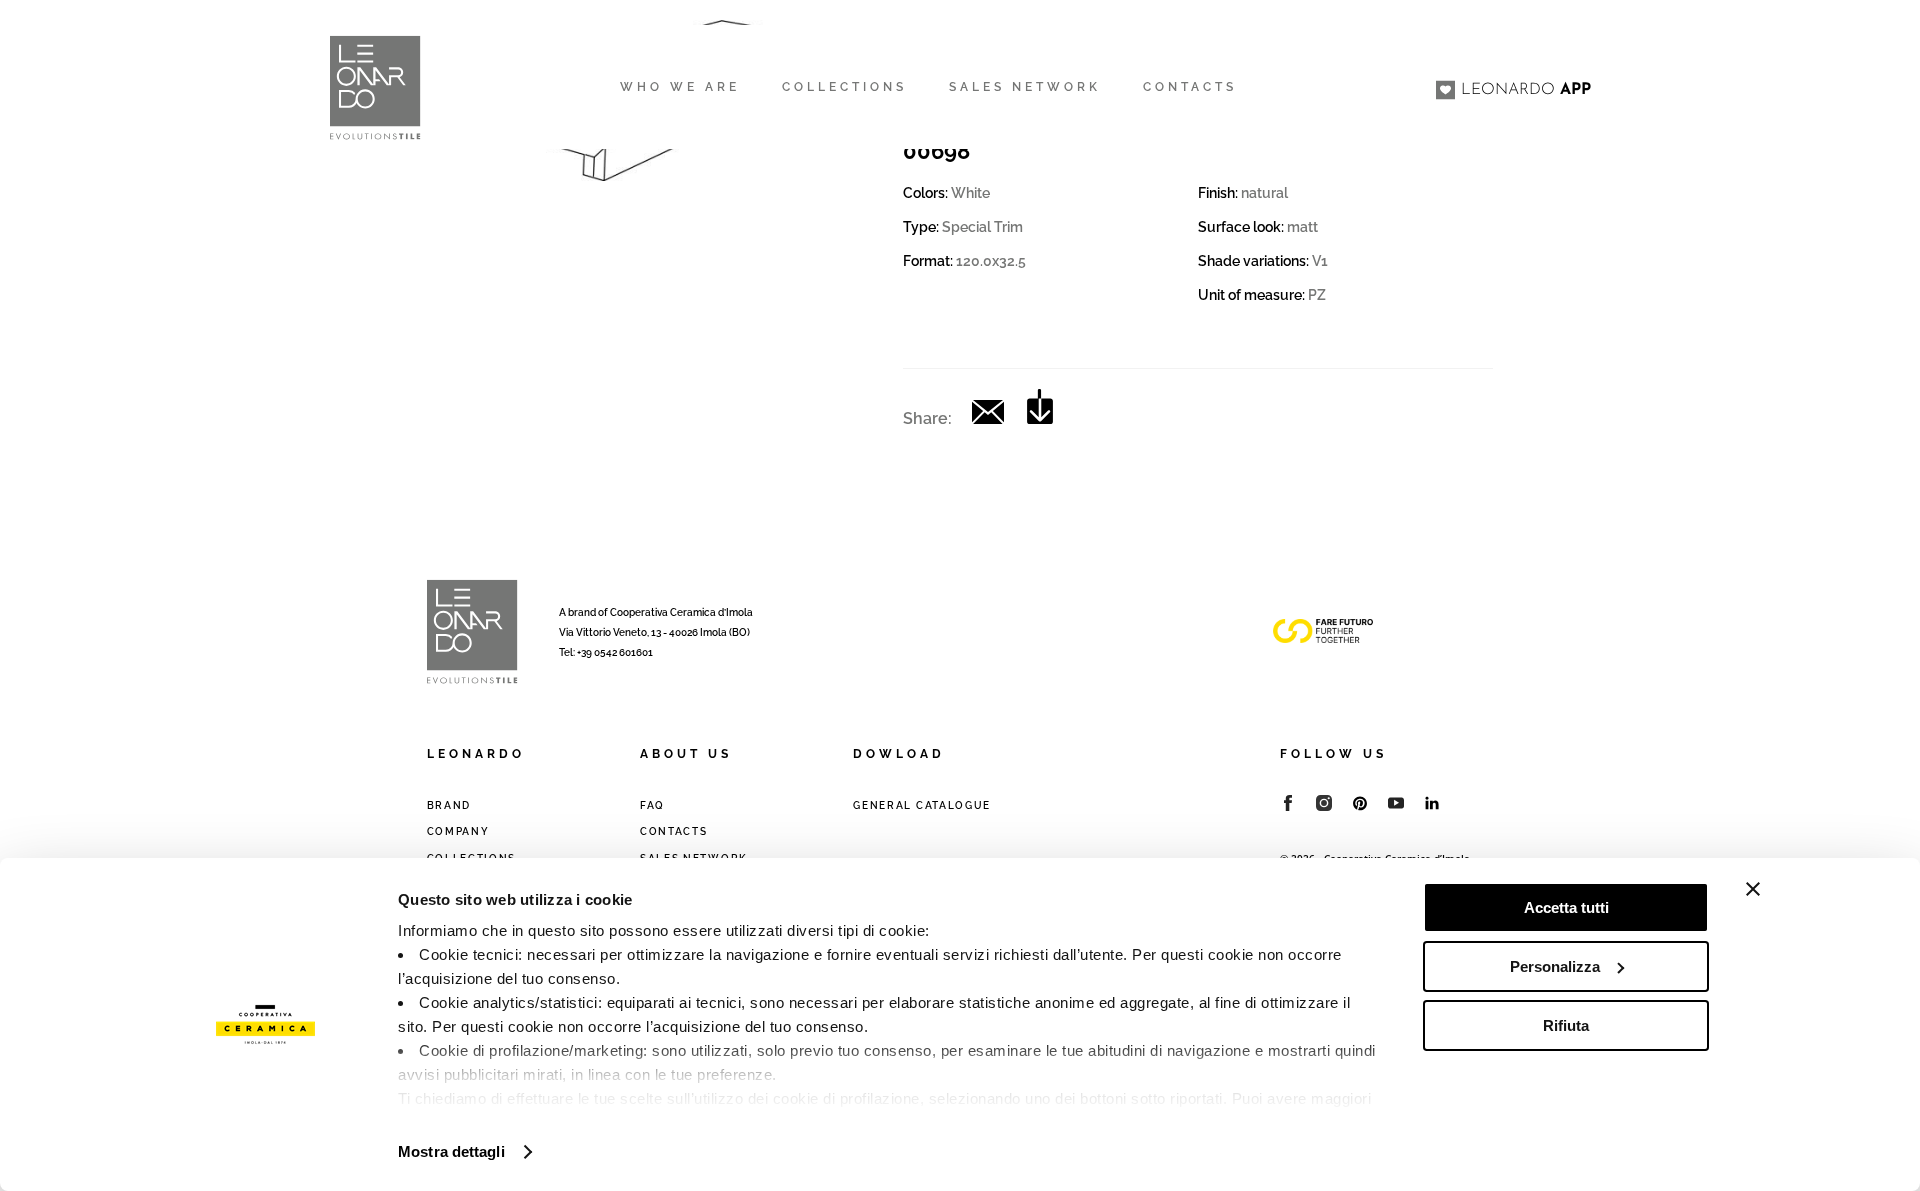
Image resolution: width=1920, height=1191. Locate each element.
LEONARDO (1526, 90)
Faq (652, 805)
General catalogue (922, 805)
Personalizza (1555, 966)
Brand (449, 805)
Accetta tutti (1566, 907)
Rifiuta (1566, 1025)
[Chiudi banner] (1753, 889)
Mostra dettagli (451, 1151)
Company (458, 831)
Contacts (674, 831)
